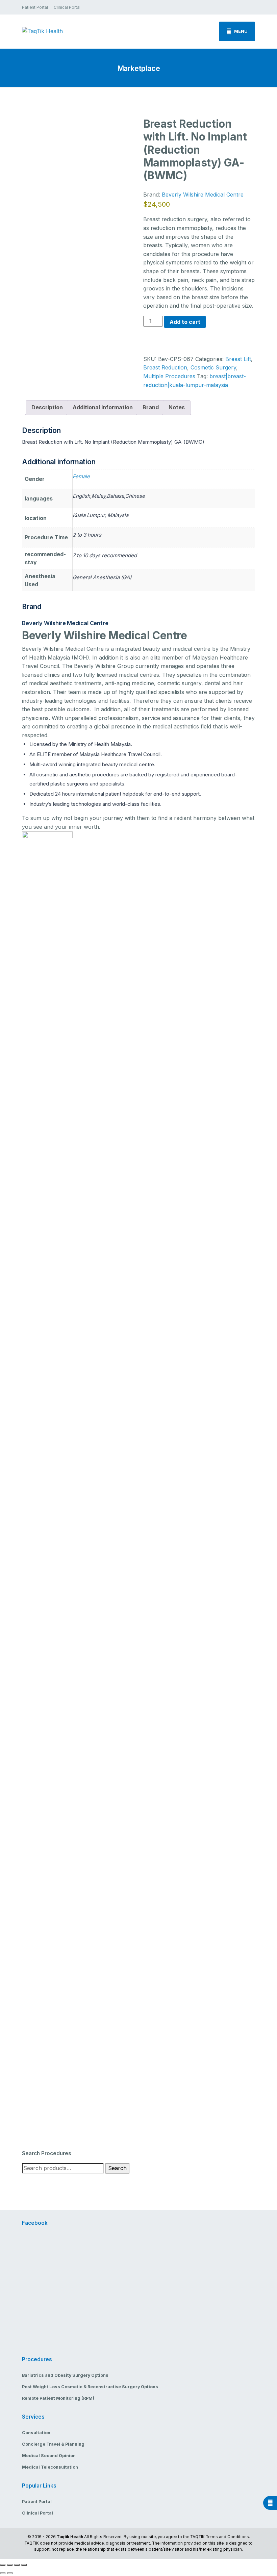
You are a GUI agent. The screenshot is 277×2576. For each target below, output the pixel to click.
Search (117, 2168)
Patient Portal (35, 7)
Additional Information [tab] (103, 407)
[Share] (17, 2565)
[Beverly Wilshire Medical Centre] (47, 844)
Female (81, 476)
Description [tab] (47, 407)
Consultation (36, 2433)
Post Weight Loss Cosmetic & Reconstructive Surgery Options (90, 2387)
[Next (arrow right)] (10, 2573)
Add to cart (185, 322)
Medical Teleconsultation (50, 2467)
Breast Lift (238, 359)
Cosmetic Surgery (213, 367)
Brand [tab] (151, 407)
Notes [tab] (177, 407)
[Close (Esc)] (24, 2565)
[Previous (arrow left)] (3, 2573)
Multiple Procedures (169, 376)
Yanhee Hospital (123, 2088)
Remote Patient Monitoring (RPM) (58, 2398)
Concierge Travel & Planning (53, 2444)
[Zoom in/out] (3, 2565)
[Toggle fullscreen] (10, 2565)
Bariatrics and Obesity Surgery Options (65, 2375)
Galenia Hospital (43, 1422)
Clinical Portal (67, 7)
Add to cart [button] (43, 1448)
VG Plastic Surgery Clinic (134, 1432)
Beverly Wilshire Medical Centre (203, 195)
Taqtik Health (70, 2537)
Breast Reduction (165, 367)
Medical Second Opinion (49, 2456)
